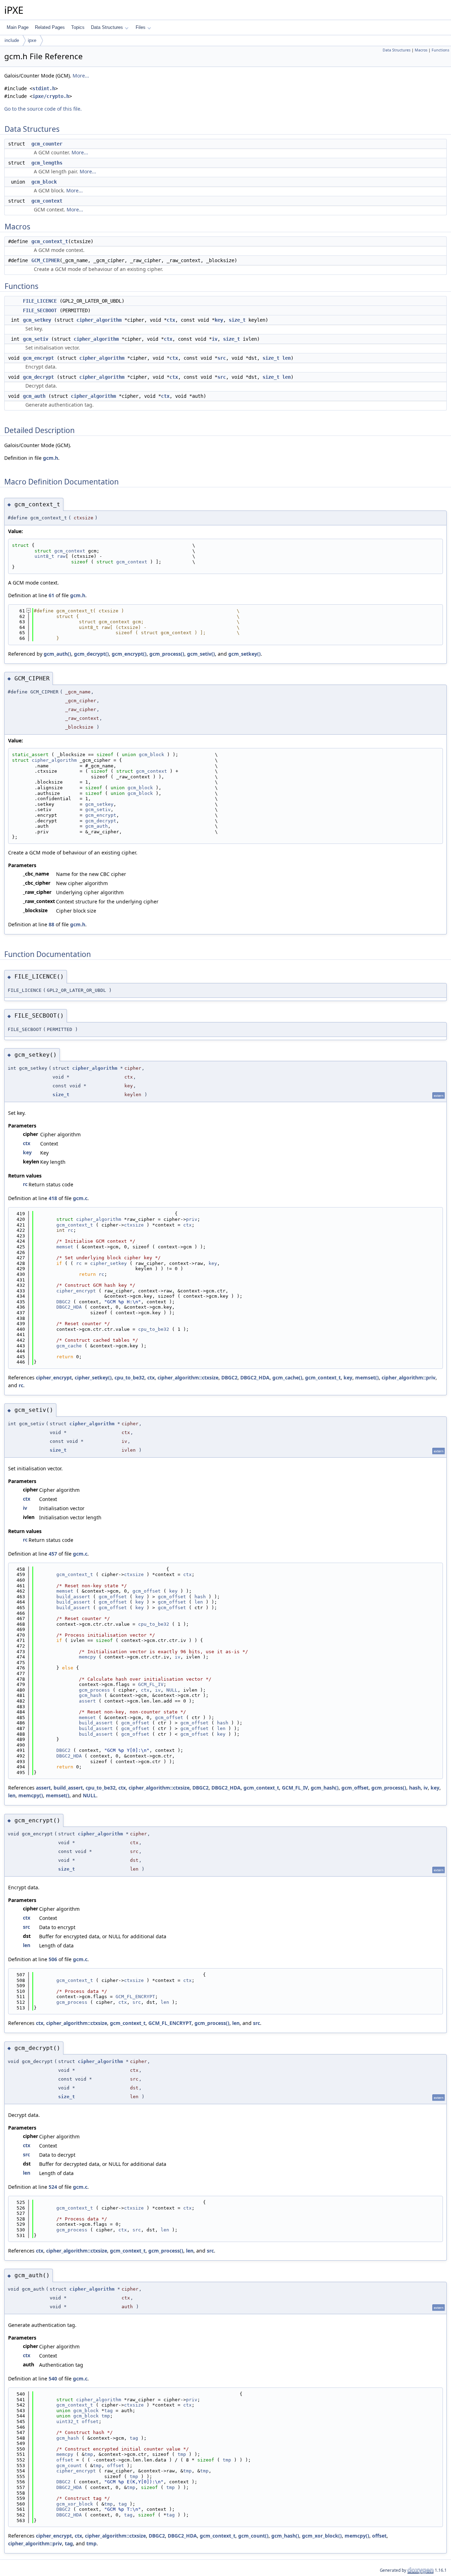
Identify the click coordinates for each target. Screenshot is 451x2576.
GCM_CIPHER (45, 260)
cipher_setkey (109, 1263)
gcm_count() (253, 2536)
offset (90, 2421)
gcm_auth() (57, 654)
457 (53, 1554)
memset (65, 1247)
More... (81, 76)
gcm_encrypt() (129, 654)
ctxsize (134, 1225)
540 (53, 2379)
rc (25, 1184)
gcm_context (47, 201)
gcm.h (51, 458)
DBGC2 (63, 1302)
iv (215, 339)
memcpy (87, 1657)
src (222, 358)
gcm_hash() (325, 1788)
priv (192, 1219)
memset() (367, 1377)
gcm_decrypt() (91, 654)
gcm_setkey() (245, 654)
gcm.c (80, 1198)
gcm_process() (167, 654)
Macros (421, 50)
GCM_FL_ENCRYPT (135, 1997)
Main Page (18, 27)
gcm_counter (47, 144)
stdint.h (44, 88)
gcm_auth (34, 396)
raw (61, 556)
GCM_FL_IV (151, 1684)
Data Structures (107, 27)
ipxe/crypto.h (51, 96)
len (286, 358)
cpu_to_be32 (154, 1329)
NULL (172, 1690)
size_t (237, 320)
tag (109, 2411)
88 (51, 924)
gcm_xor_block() (322, 2536)
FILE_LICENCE (40, 301)
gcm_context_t (50, 241)
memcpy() (31, 1795)
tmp (106, 2416)
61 (51, 595)
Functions (440, 50)
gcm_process (94, 1690)
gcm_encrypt (38, 358)
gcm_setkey (37, 320)
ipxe (32, 40)
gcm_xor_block (75, 2504)
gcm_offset (147, 1591)
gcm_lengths (47, 163)
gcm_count (69, 2466)
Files (141, 27)
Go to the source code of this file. (43, 109)
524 (53, 2187)
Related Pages (50, 27)
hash (200, 1597)
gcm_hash (90, 1695)
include (12, 40)
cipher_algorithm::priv (409, 1377)
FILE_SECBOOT (40, 310)
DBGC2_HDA (69, 1307)
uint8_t (44, 556)
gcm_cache (69, 1346)
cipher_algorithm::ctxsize (188, 1377)
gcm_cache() (287, 1377)
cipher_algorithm (99, 320)
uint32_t (68, 2421)
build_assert (73, 1597)
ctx (171, 320)
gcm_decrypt (38, 377)
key (219, 320)
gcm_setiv (36, 339)
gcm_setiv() (201, 654)
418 (53, 1198)
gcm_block (44, 182)
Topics (78, 27)
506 (53, 1959)
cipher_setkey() (93, 1377)
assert (87, 1701)
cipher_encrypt (76, 1291)
